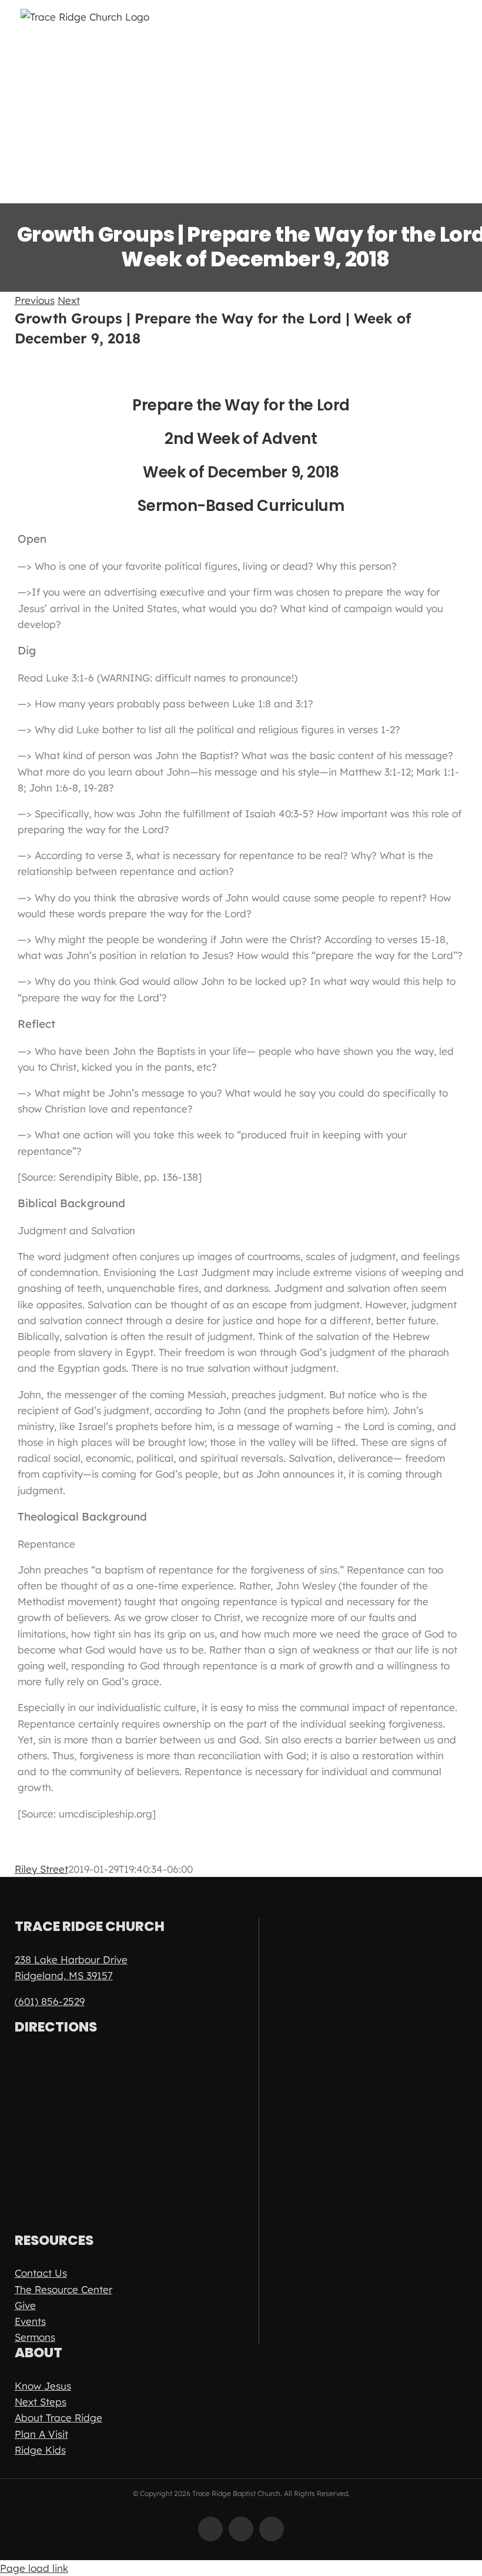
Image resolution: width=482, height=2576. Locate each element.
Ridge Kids (40, 2450)
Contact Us (41, 2273)
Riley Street (41, 1869)
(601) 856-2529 (50, 2001)
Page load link (34, 2568)
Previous (35, 300)
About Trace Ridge (58, 2418)
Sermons (35, 2337)
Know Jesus (43, 2386)
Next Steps (41, 2402)
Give (25, 2305)
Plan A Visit (41, 2434)
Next (69, 300)
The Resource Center (63, 2289)
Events (30, 2321)
